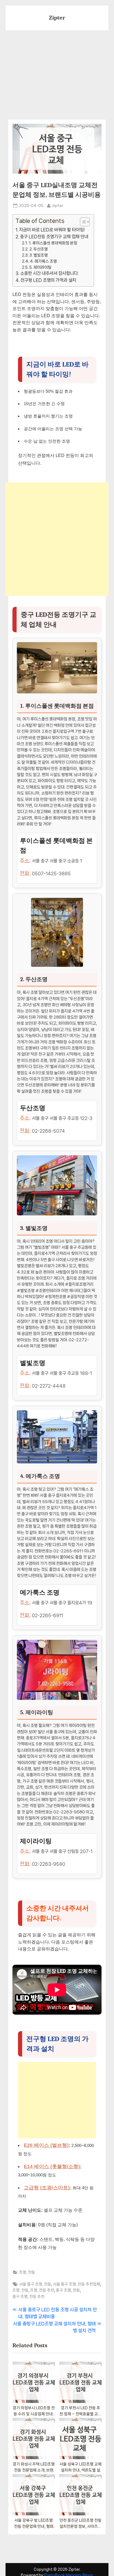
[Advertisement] (57, 72)
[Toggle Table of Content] (82, 222)
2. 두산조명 (39, 249)
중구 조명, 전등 (68, 2290)
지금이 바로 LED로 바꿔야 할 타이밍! (52, 230)
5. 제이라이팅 (40, 267)
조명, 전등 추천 (42, 2290)
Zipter (57, 18)
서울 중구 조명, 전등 (35, 2284)
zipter (58, 205)
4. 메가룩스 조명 (43, 261)
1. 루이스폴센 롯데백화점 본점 (53, 243)
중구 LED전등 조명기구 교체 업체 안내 (54, 237)
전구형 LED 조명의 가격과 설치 (48, 280)
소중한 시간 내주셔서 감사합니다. (49, 273)
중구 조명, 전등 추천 (28, 2296)
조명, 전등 (27, 2272)
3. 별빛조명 (39, 255)
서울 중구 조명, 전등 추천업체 (77, 2284)
